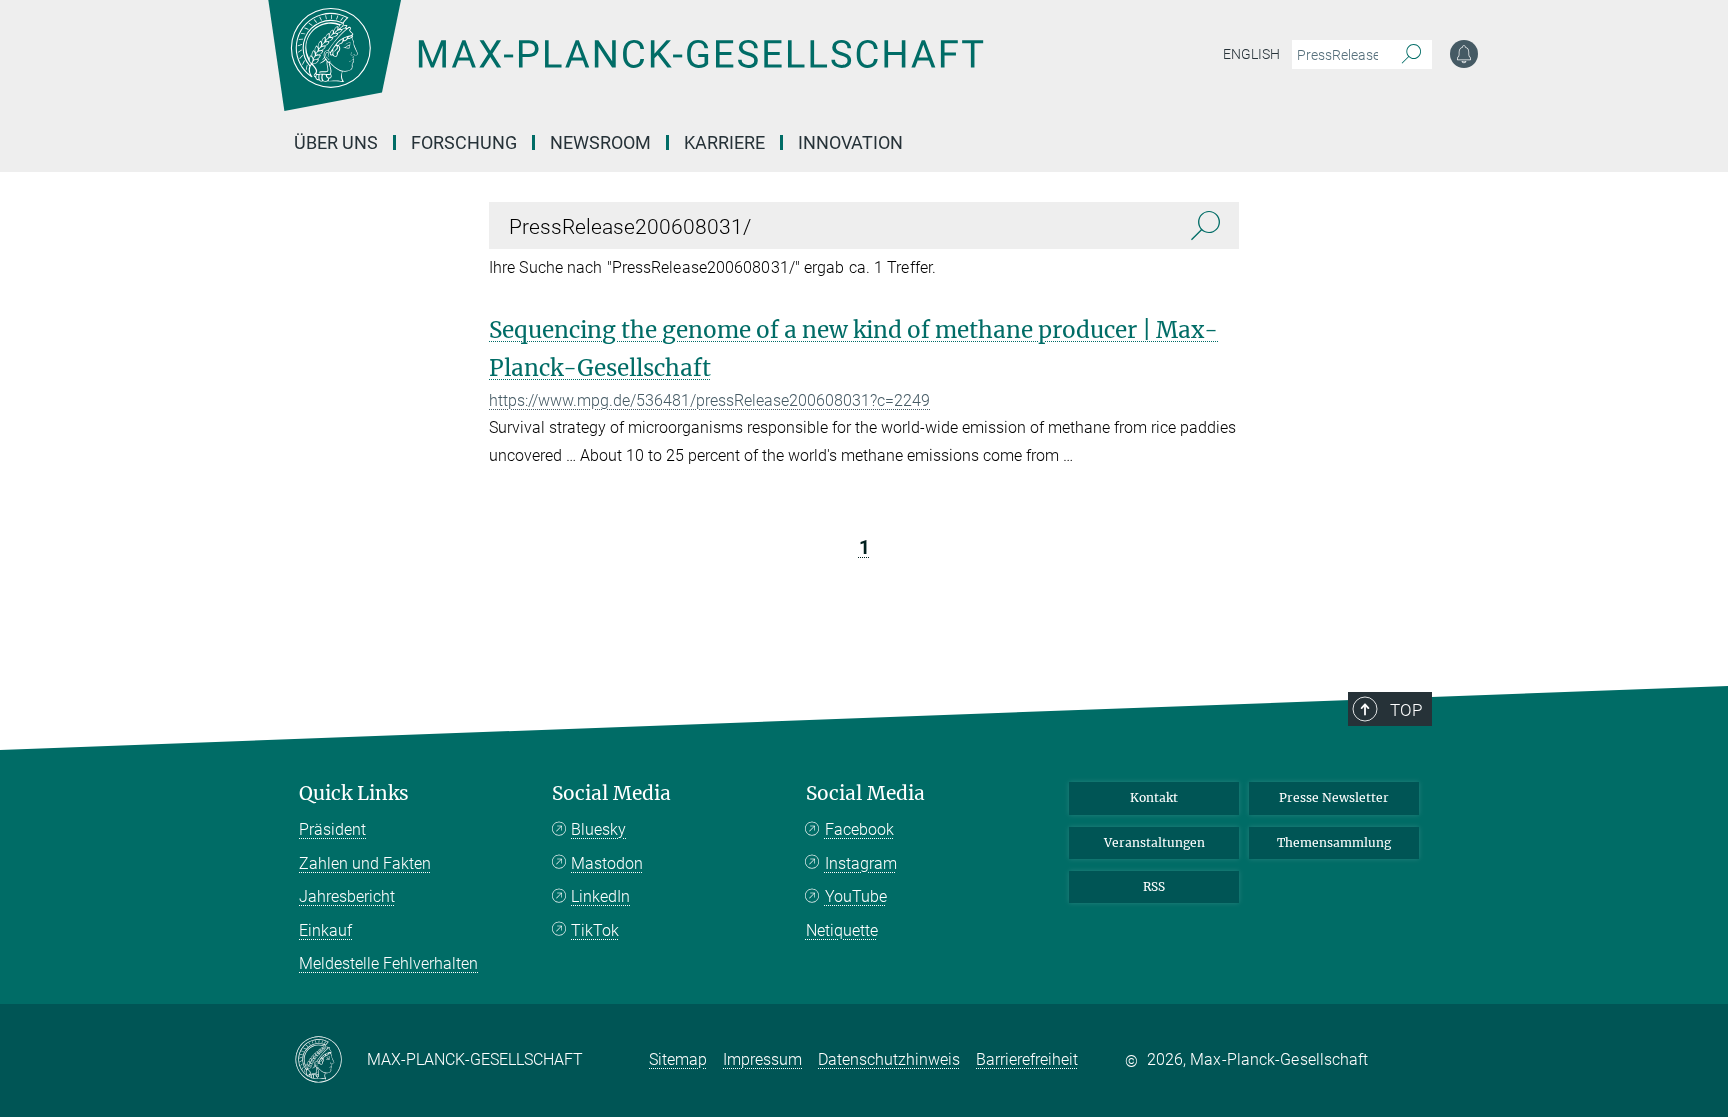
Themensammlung (1334, 842)
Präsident (332, 829)
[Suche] (1411, 55)
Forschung (464, 142)
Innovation (850, 142)
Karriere (724, 142)
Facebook (859, 829)
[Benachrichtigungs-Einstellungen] (1464, 54)
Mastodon (607, 863)
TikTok (595, 930)
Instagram (861, 863)
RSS (1154, 886)
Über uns (336, 142)
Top (1406, 710)
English (1251, 54)
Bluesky (598, 829)
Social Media (611, 793)
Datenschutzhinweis (889, 1059)
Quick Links (354, 793)
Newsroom (600, 142)
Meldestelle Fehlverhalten (388, 963)
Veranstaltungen (1154, 842)
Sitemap (678, 1059)
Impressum (762, 1059)
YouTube (856, 896)
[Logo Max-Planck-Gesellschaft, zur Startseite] (625, 70)
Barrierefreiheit (1027, 1059)
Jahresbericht (347, 896)
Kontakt (1154, 797)
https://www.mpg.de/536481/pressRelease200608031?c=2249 (709, 400)
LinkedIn (600, 896)
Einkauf (325, 930)
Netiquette (842, 930)
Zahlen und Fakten (365, 863)
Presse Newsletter (1334, 797)
